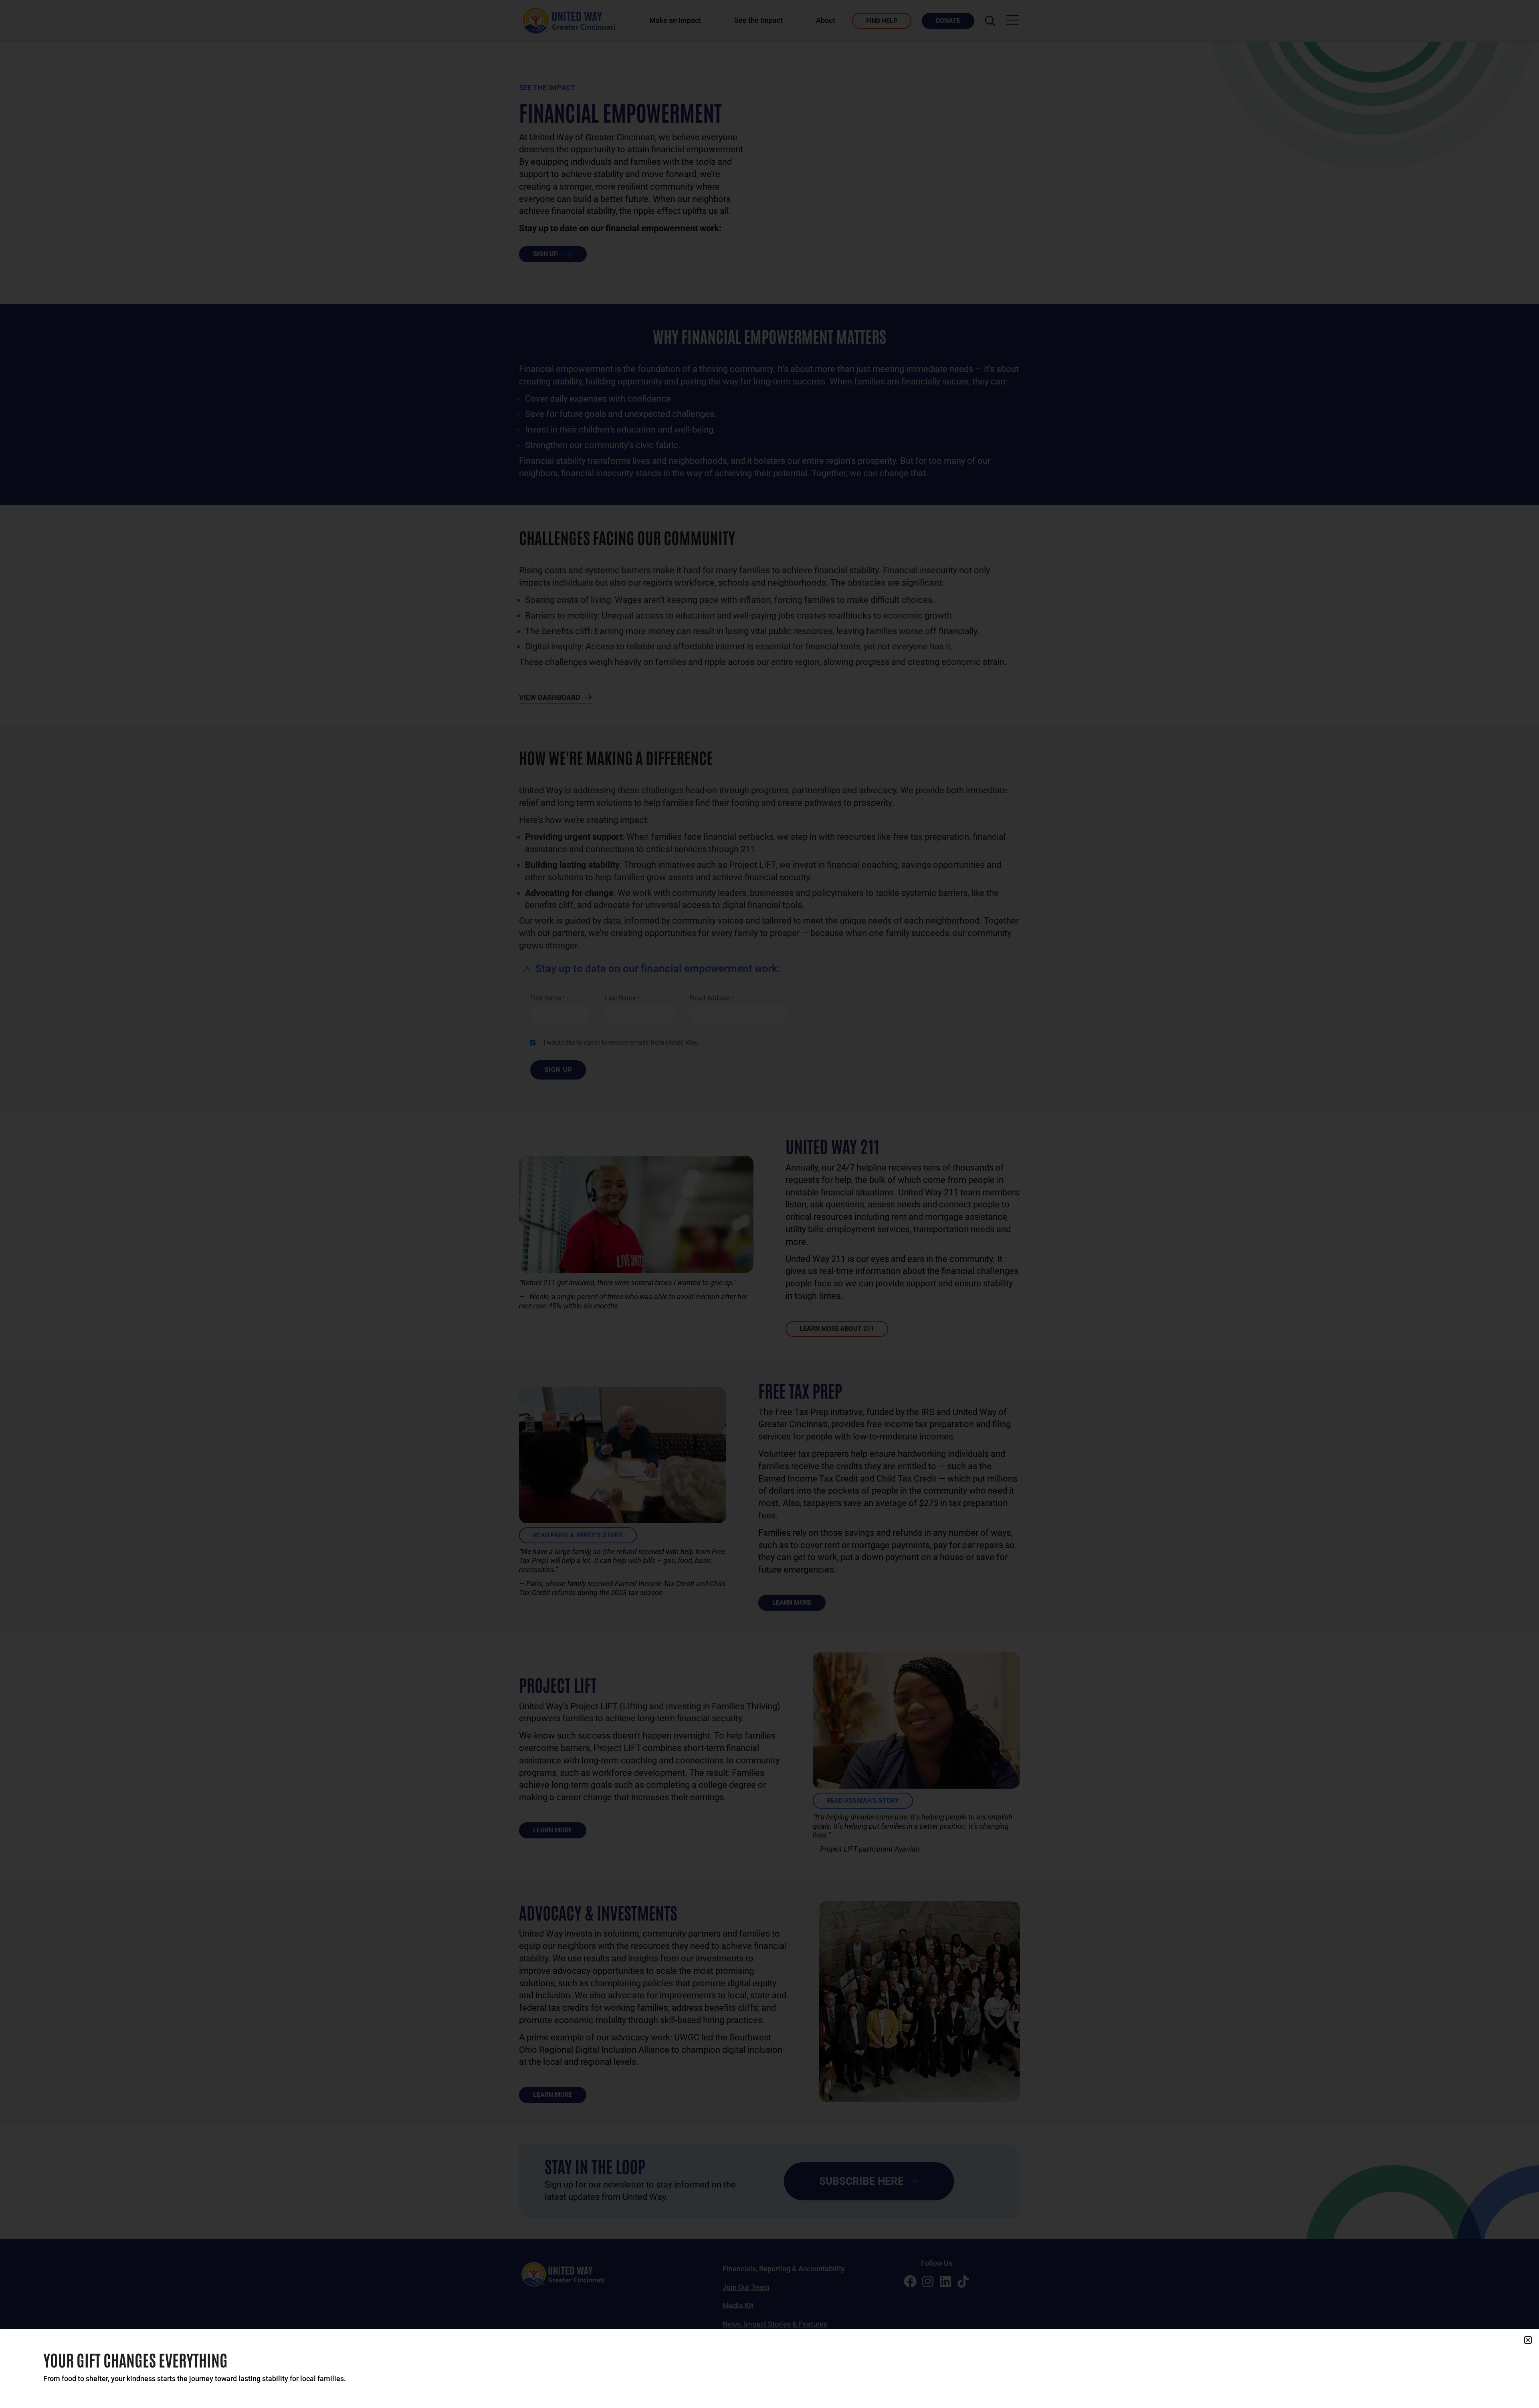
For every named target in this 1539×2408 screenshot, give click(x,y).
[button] (1528, 2340)
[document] (769, 1204)
